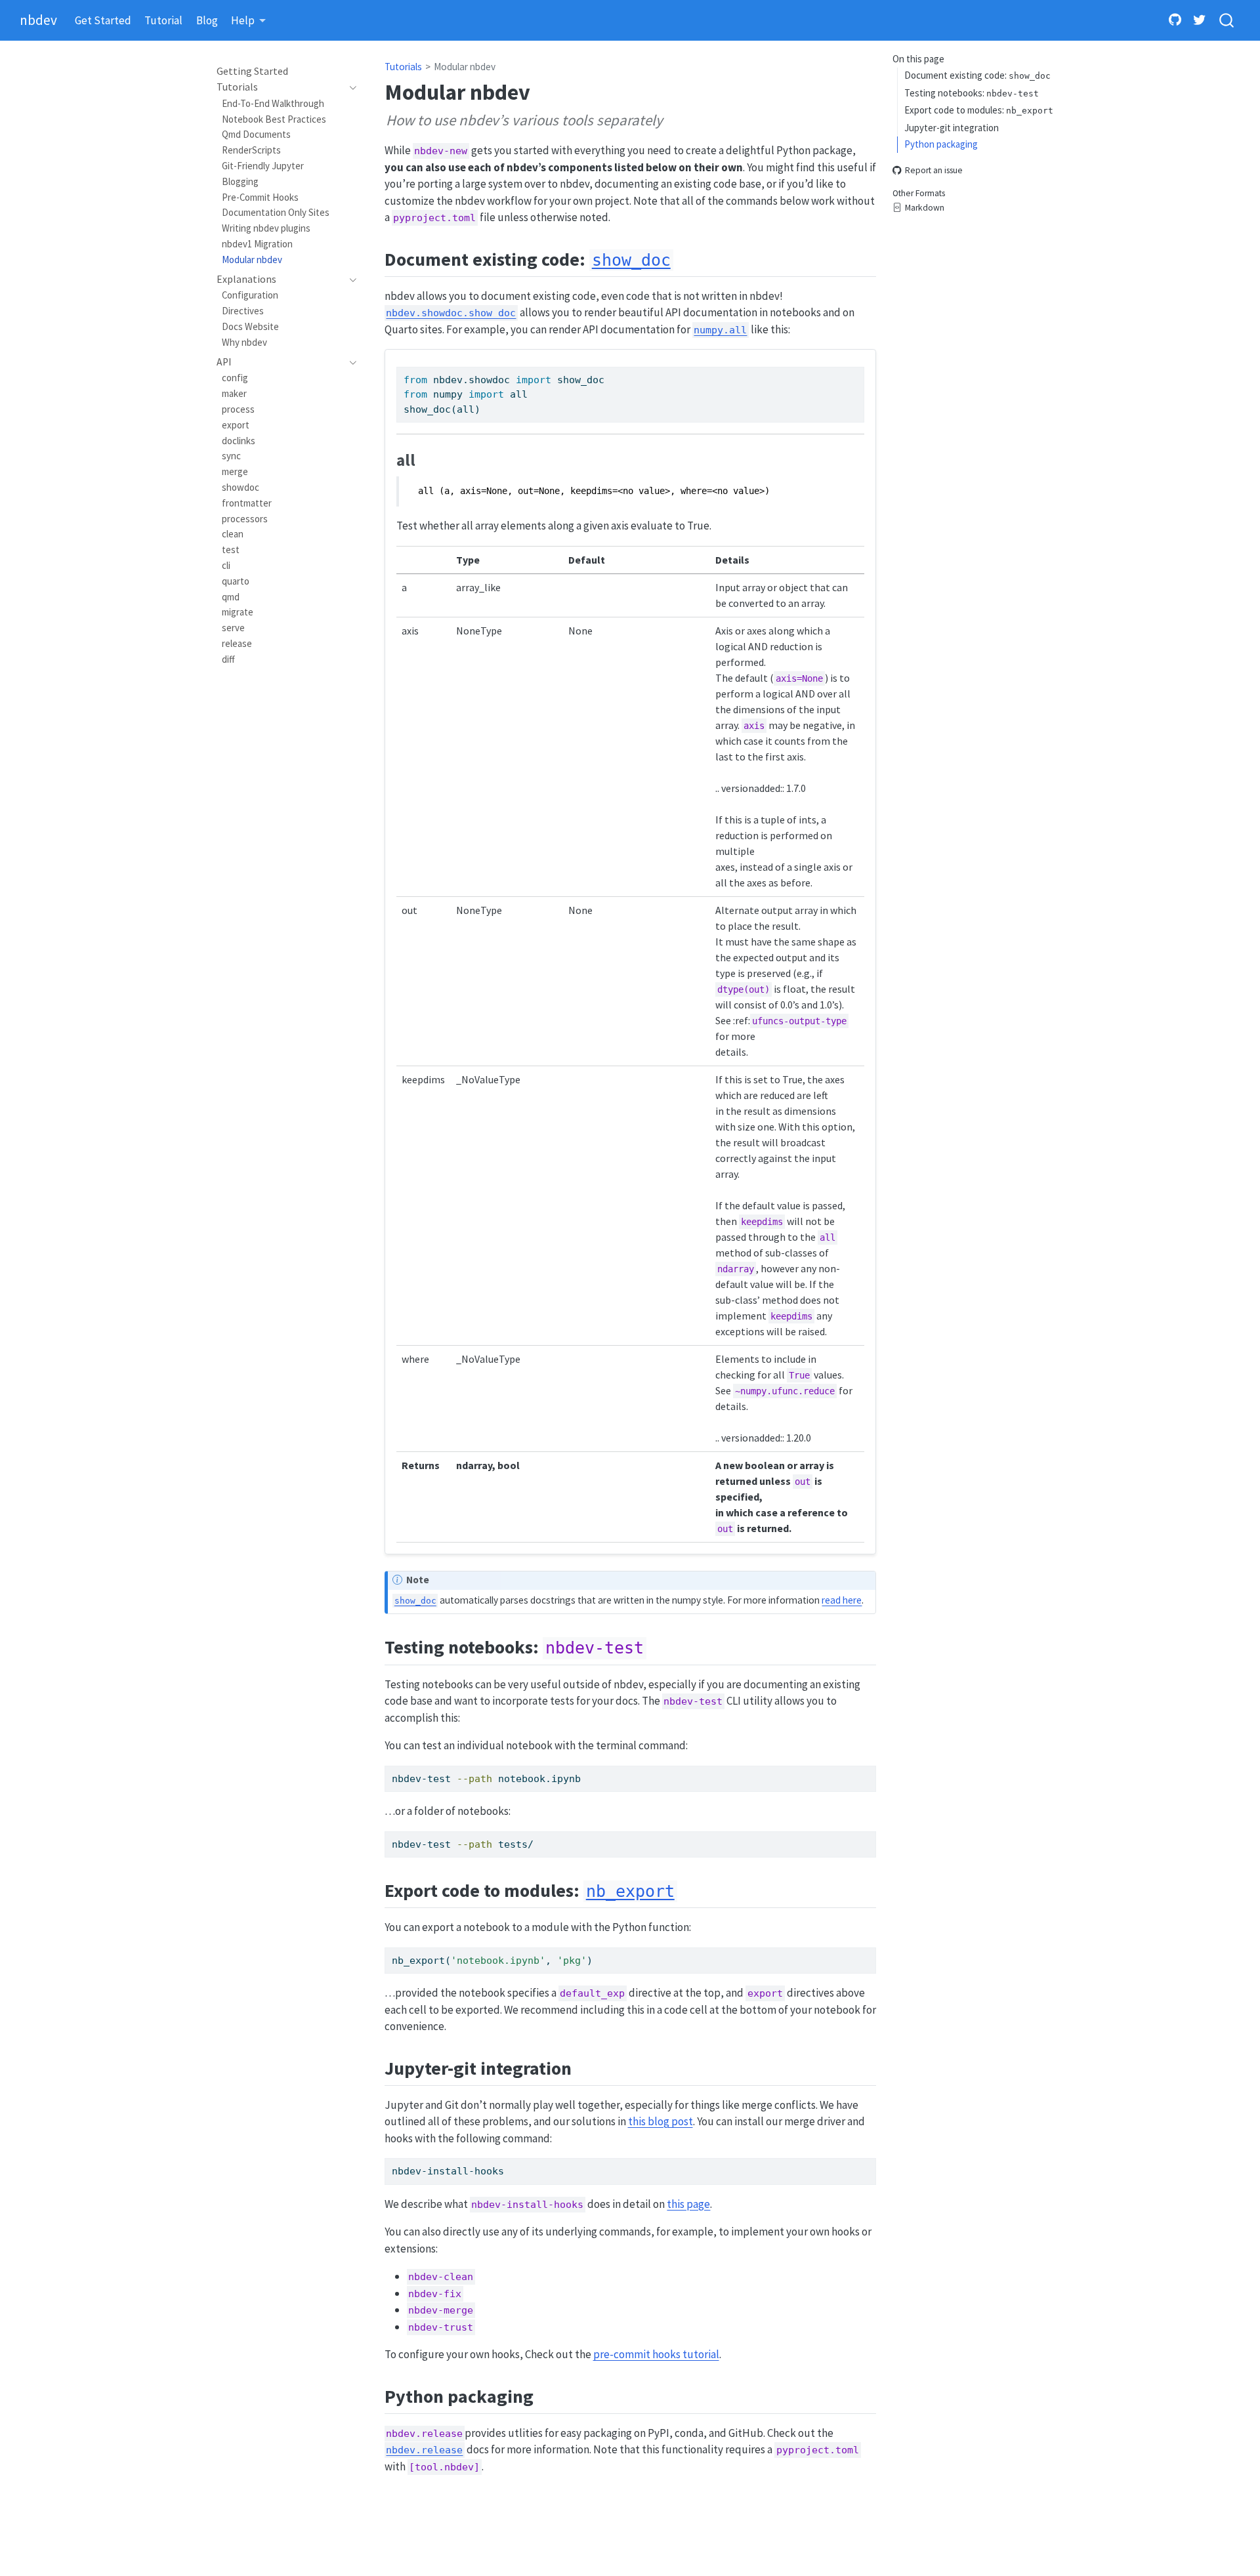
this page (688, 2204)
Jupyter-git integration (952, 127)
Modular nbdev (465, 67)
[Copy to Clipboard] (857, 371)
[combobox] (1227, 21)
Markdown (925, 208)
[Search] (1227, 21)
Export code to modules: (979, 110)
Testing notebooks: (972, 92)
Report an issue (934, 170)
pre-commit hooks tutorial (656, 2354)
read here (842, 1600)
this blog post (661, 2121)
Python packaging (941, 144)
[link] (249, 21)
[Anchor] (686, 258)
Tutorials (403, 67)
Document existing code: (977, 75)
